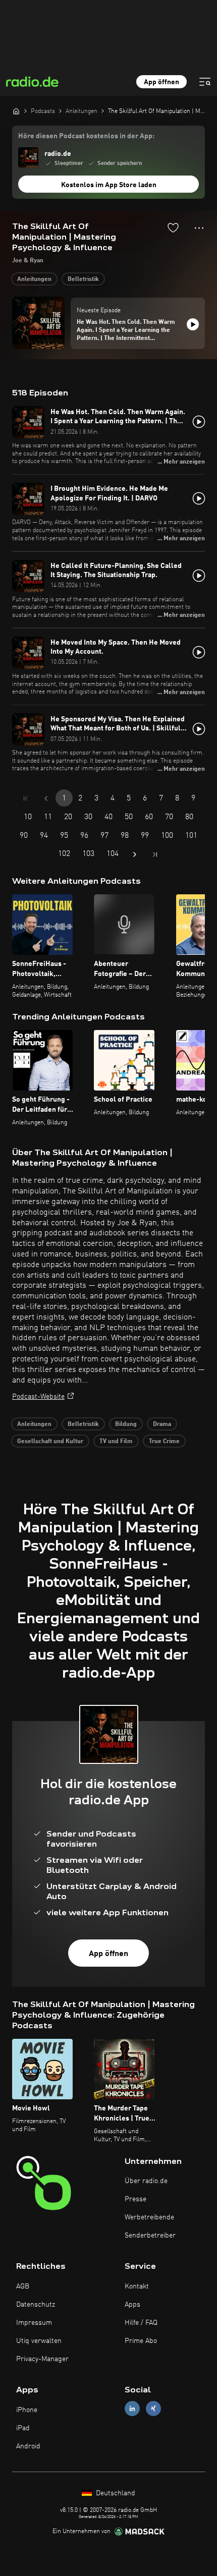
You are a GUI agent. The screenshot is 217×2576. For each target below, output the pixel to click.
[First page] (26, 798)
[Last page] (155, 854)
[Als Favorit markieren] (173, 227)
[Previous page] (46, 798)
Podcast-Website (38, 1397)
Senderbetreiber (150, 2236)
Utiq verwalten (39, 2341)
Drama (162, 1424)
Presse (135, 2199)
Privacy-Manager (42, 2359)
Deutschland (115, 2493)
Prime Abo (141, 2341)
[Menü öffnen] (205, 82)
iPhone (27, 2410)
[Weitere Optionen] (199, 228)
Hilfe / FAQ (141, 2323)
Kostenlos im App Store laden (109, 185)
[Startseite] (16, 111)
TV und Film (116, 1442)
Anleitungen (34, 279)
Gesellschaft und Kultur (50, 1442)
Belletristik (83, 279)
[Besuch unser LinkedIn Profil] (132, 2409)
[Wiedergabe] (193, 324)
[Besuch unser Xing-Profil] (153, 2409)
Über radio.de (146, 2181)
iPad (23, 2428)
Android (28, 2446)
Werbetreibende (149, 2217)
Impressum (34, 2323)
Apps (132, 2305)
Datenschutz (36, 2305)
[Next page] (135, 854)
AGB (23, 2286)
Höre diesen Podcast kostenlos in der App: (86, 136)
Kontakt (137, 2286)
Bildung (126, 1424)
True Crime (164, 1442)
